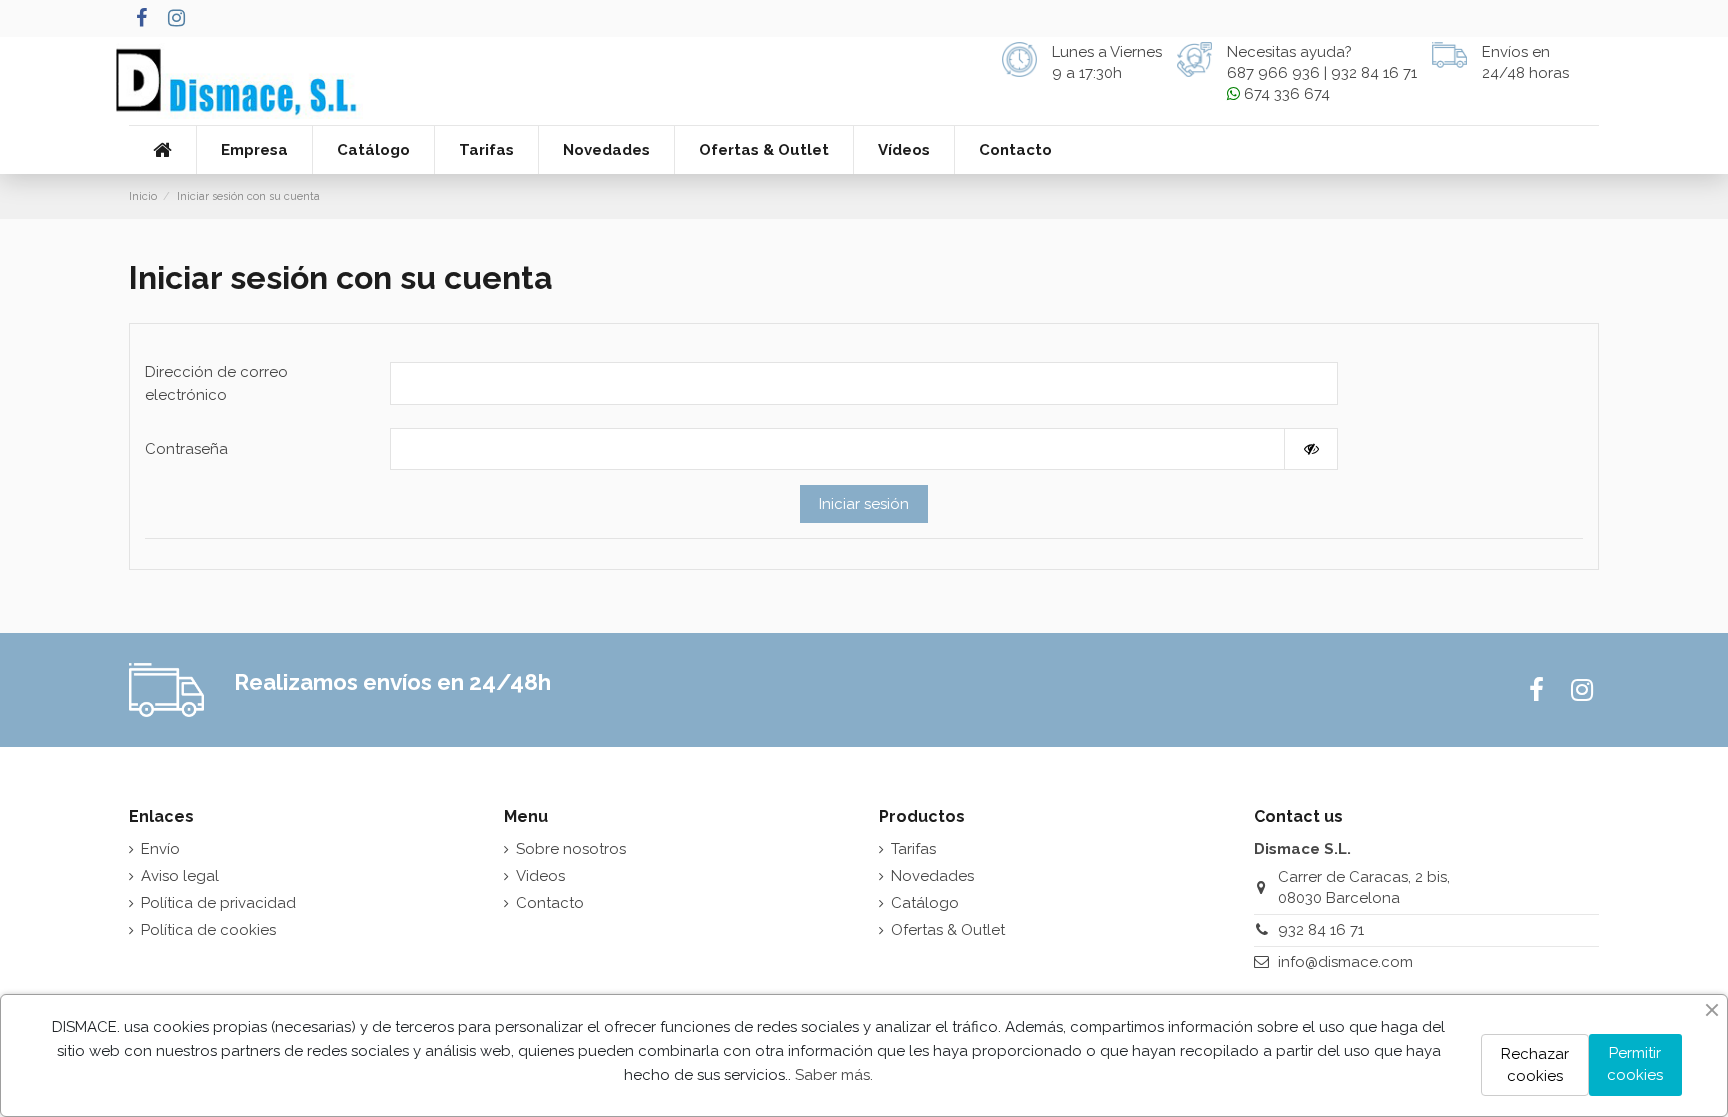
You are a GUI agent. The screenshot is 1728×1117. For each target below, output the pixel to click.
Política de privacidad (218, 903)
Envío (160, 849)
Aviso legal (180, 876)
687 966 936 (1273, 73)
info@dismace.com (1345, 962)
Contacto (550, 903)
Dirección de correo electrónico (216, 383)
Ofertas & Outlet (948, 930)
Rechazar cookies (1535, 1065)
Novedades (932, 876)
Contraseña (186, 449)
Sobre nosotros (571, 849)
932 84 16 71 (1374, 73)
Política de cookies (208, 930)
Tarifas (913, 849)
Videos (540, 876)
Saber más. (834, 1075)
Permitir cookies (1635, 1064)
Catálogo (925, 903)
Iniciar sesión (864, 504)
